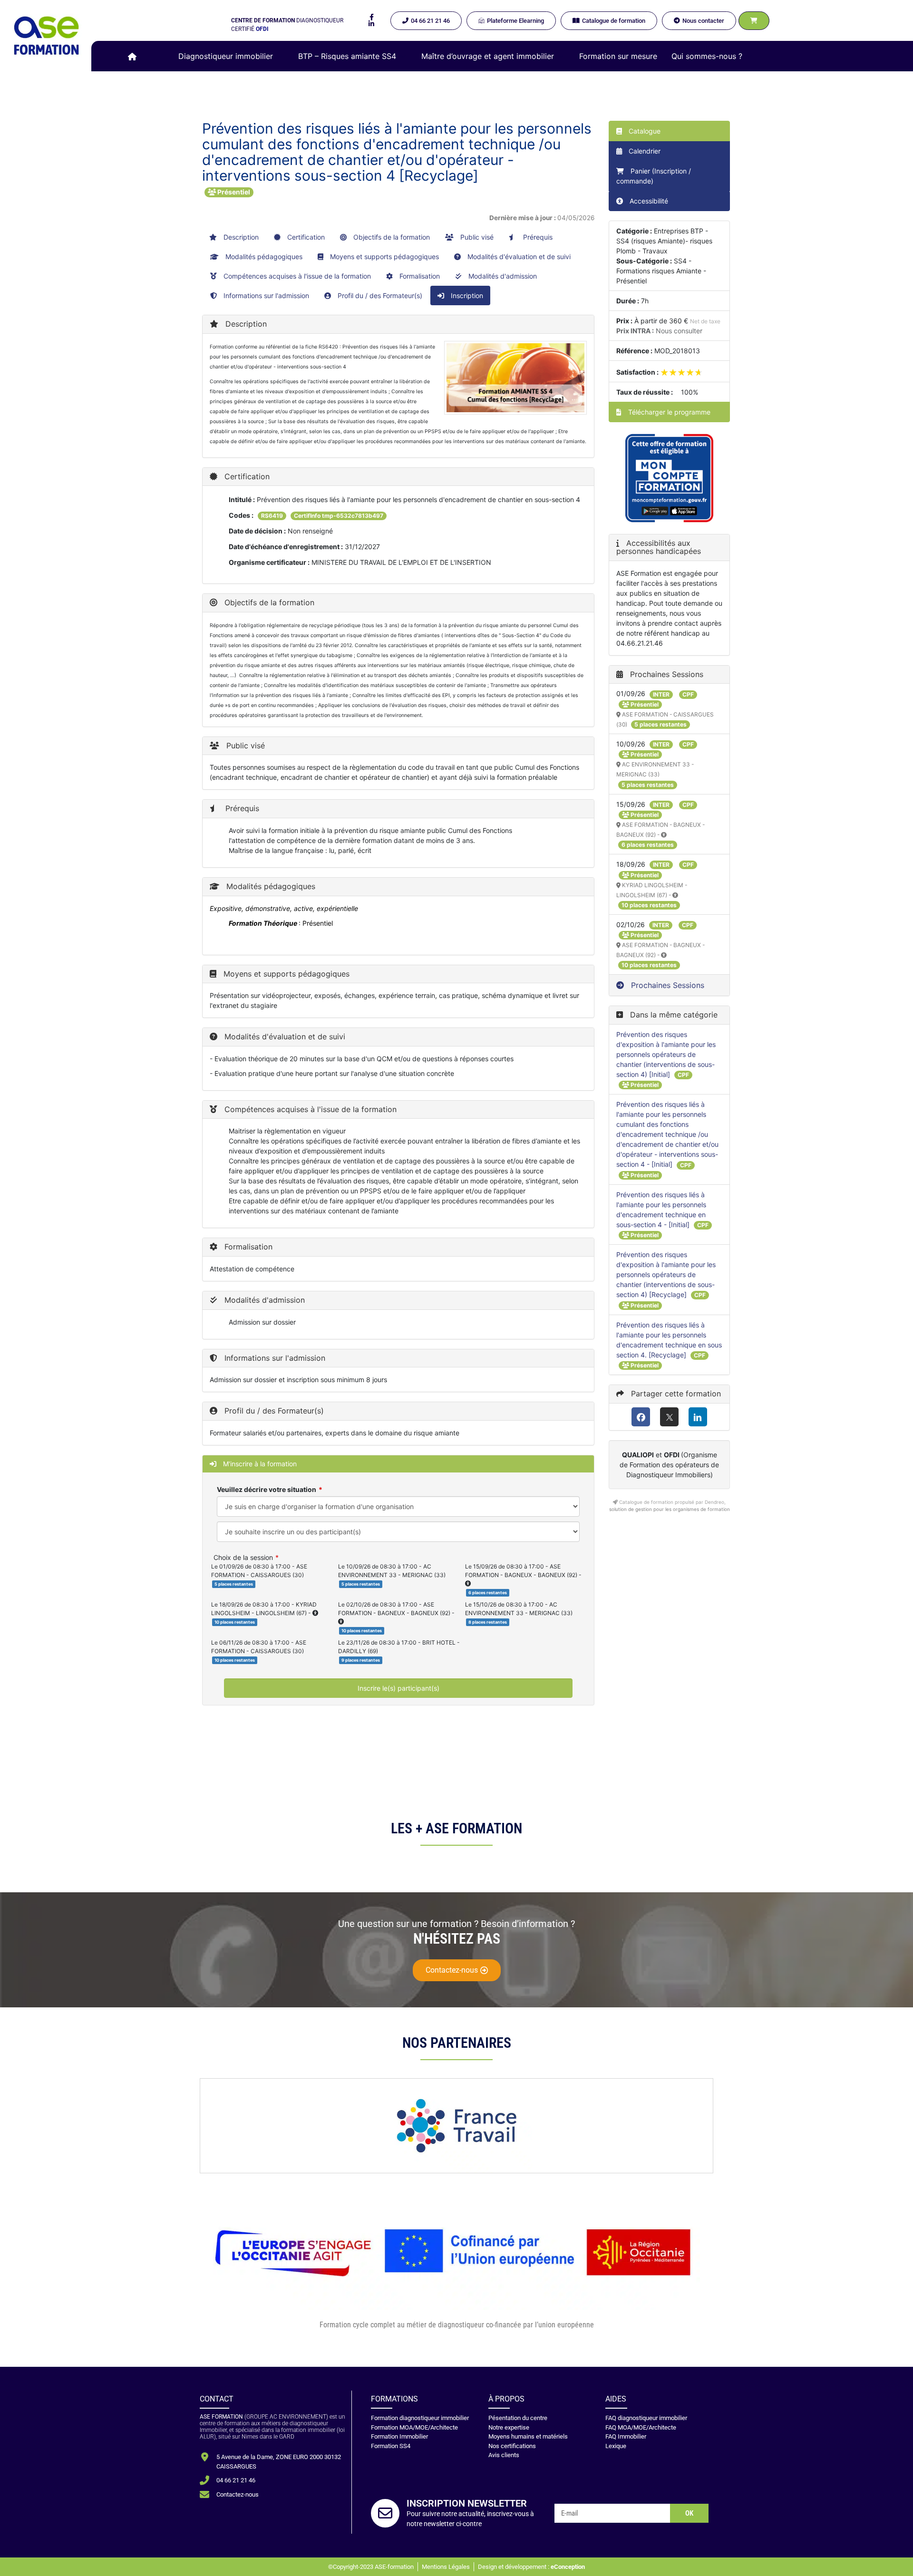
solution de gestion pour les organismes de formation (670, 1509)
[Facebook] (641, 1417)
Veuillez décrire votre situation (267, 1489)
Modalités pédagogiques (263, 257)
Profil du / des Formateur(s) (379, 295)
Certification (305, 237)
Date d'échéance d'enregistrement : (286, 547)
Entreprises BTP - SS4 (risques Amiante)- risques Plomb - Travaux (664, 241)
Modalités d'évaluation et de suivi (518, 257)
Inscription (466, 295)
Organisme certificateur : (269, 562)
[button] (231, 56)
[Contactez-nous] (204, 2495)
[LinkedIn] (698, 1417)
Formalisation (419, 276)
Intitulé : (242, 499)
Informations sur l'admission (265, 295)
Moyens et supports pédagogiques (384, 257)
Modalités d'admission (502, 276)
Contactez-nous (238, 2494)
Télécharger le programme (668, 412)
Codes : (241, 515)
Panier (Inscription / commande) (654, 176)
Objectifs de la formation (391, 237)
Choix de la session (243, 1557)
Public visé (476, 237)
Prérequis (537, 237)
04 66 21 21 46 (236, 2480)
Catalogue (644, 131)
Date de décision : (257, 531)
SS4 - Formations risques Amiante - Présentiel (661, 271)
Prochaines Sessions (666, 985)
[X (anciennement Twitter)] (669, 1417)
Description (240, 237)
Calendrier (644, 151)
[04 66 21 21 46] (204, 2480)
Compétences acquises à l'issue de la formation (296, 276)
